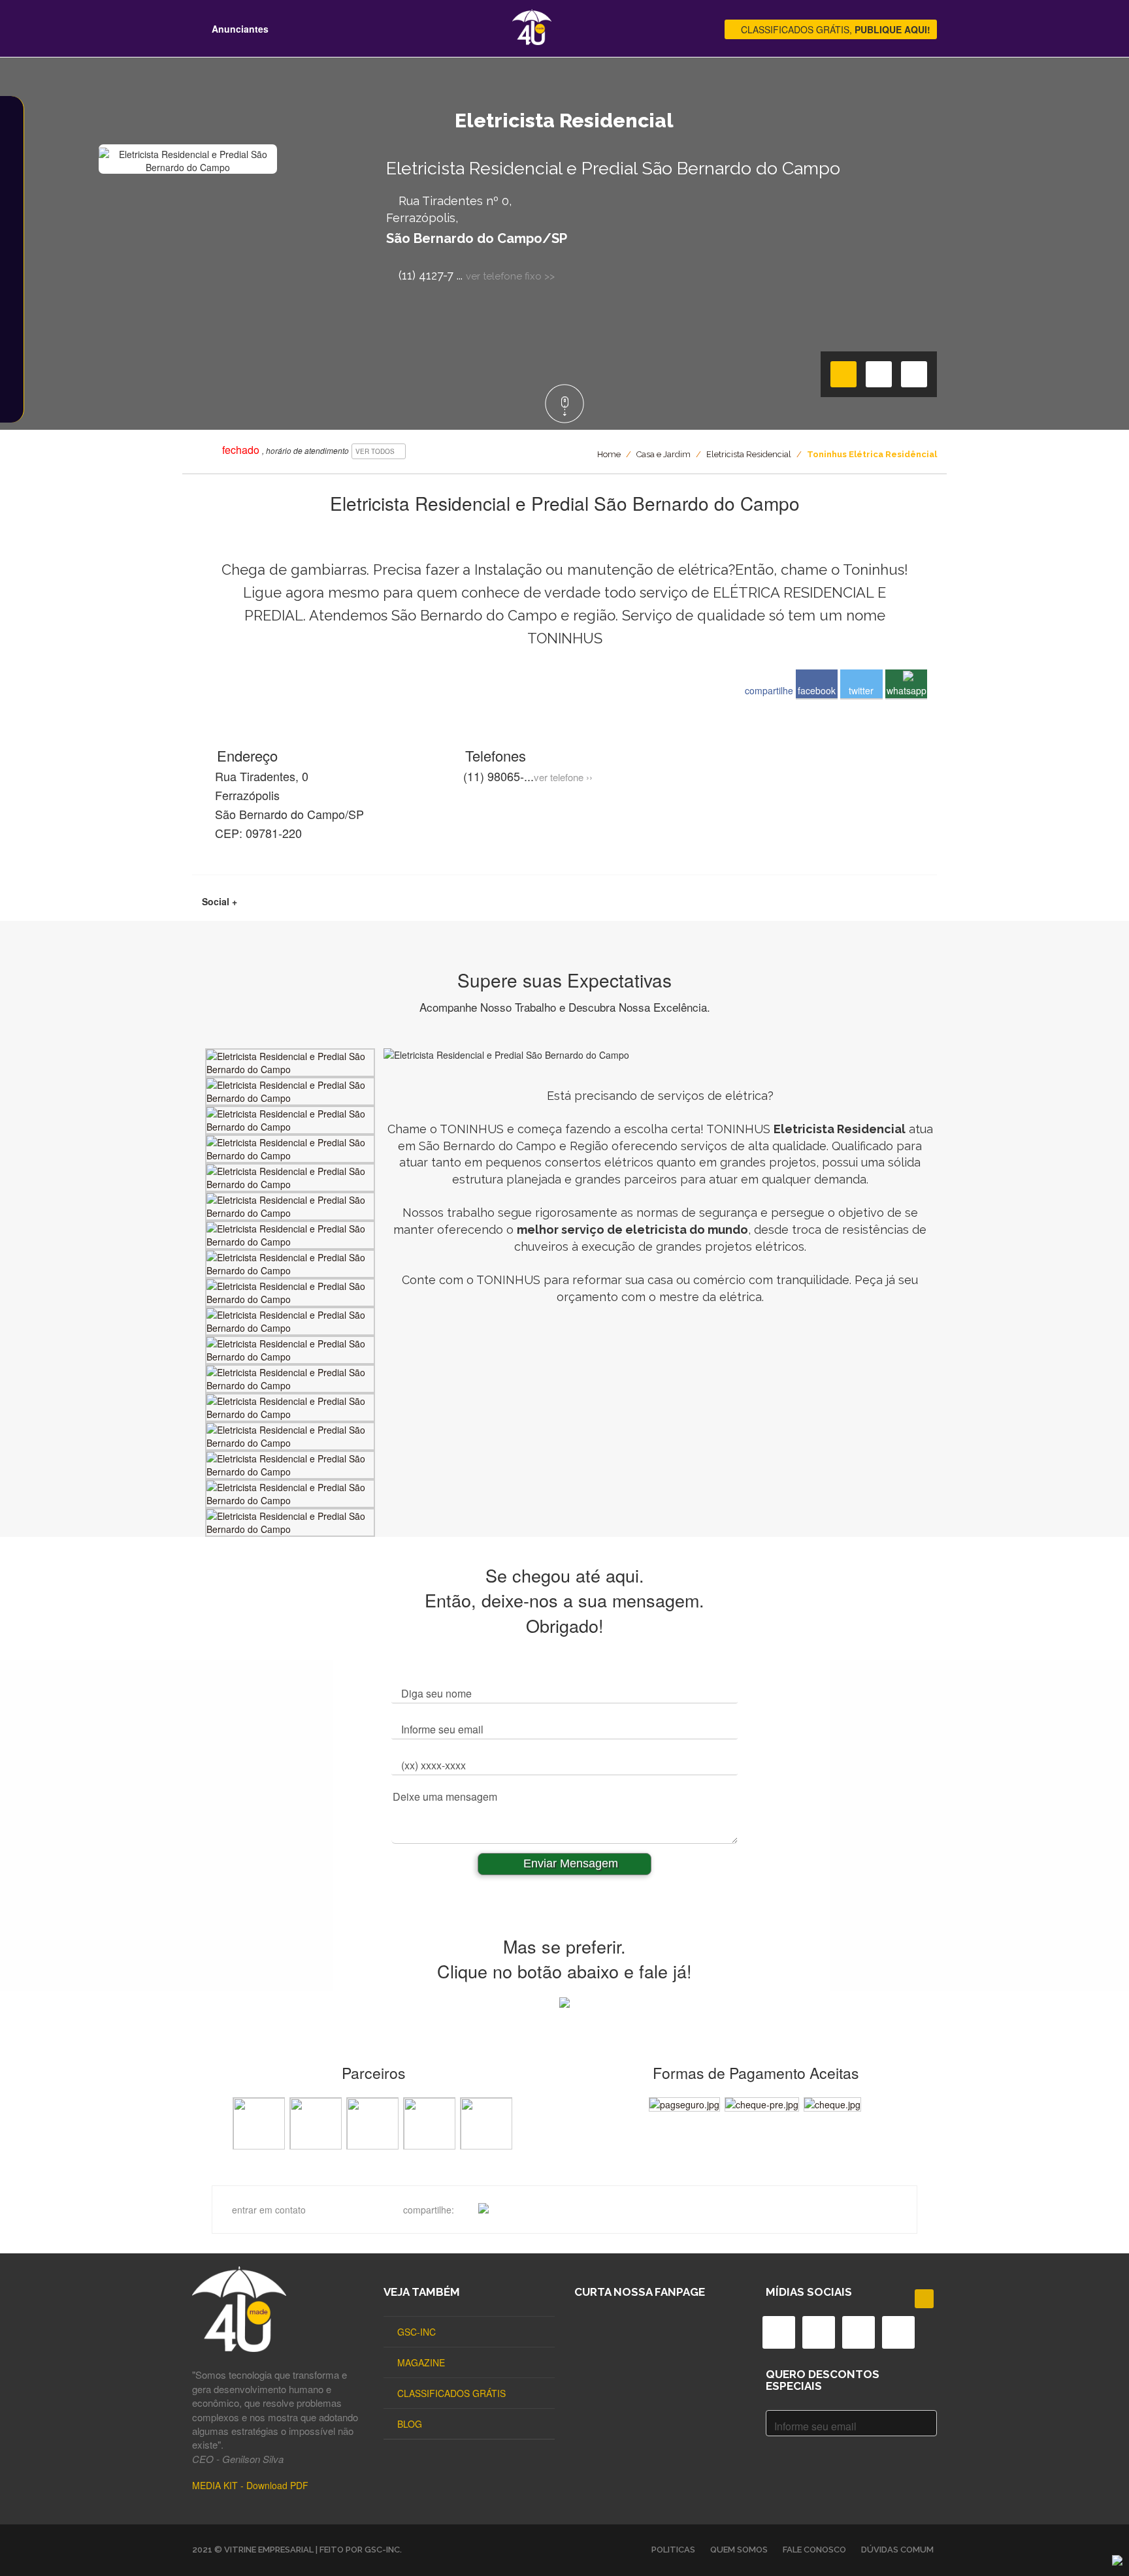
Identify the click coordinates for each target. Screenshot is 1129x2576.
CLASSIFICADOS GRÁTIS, (834, 29)
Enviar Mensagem (569, 1863)
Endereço (245, 755)
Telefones (494, 755)
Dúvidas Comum (897, 2550)
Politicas (673, 2550)
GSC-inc (417, 2332)
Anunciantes (239, 29)
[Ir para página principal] (532, 41)
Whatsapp (907, 690)
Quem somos (739, 2550)
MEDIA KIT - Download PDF (250, 2485)
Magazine (421, 2362)
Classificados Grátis (451, 2393)
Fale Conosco (814, 2550)
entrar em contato (269, 2210)
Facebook (817, 690)
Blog (410, 2424)
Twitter (861, 690)
